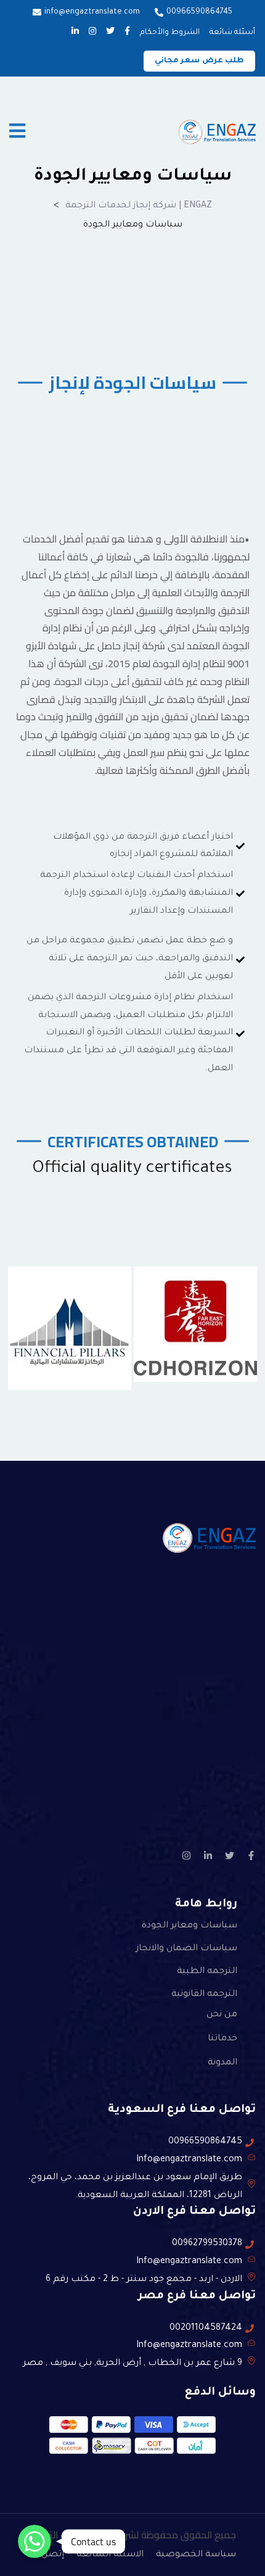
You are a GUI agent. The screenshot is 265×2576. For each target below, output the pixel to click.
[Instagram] (186, 1855)
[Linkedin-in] (208, 1855)
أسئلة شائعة (232, 33)
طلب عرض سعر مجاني (200, 61)
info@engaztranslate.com (92, 12)
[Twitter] (230, 1855)
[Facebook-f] (251, 1855)
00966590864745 (199, 12)
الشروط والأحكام (170, 33)
